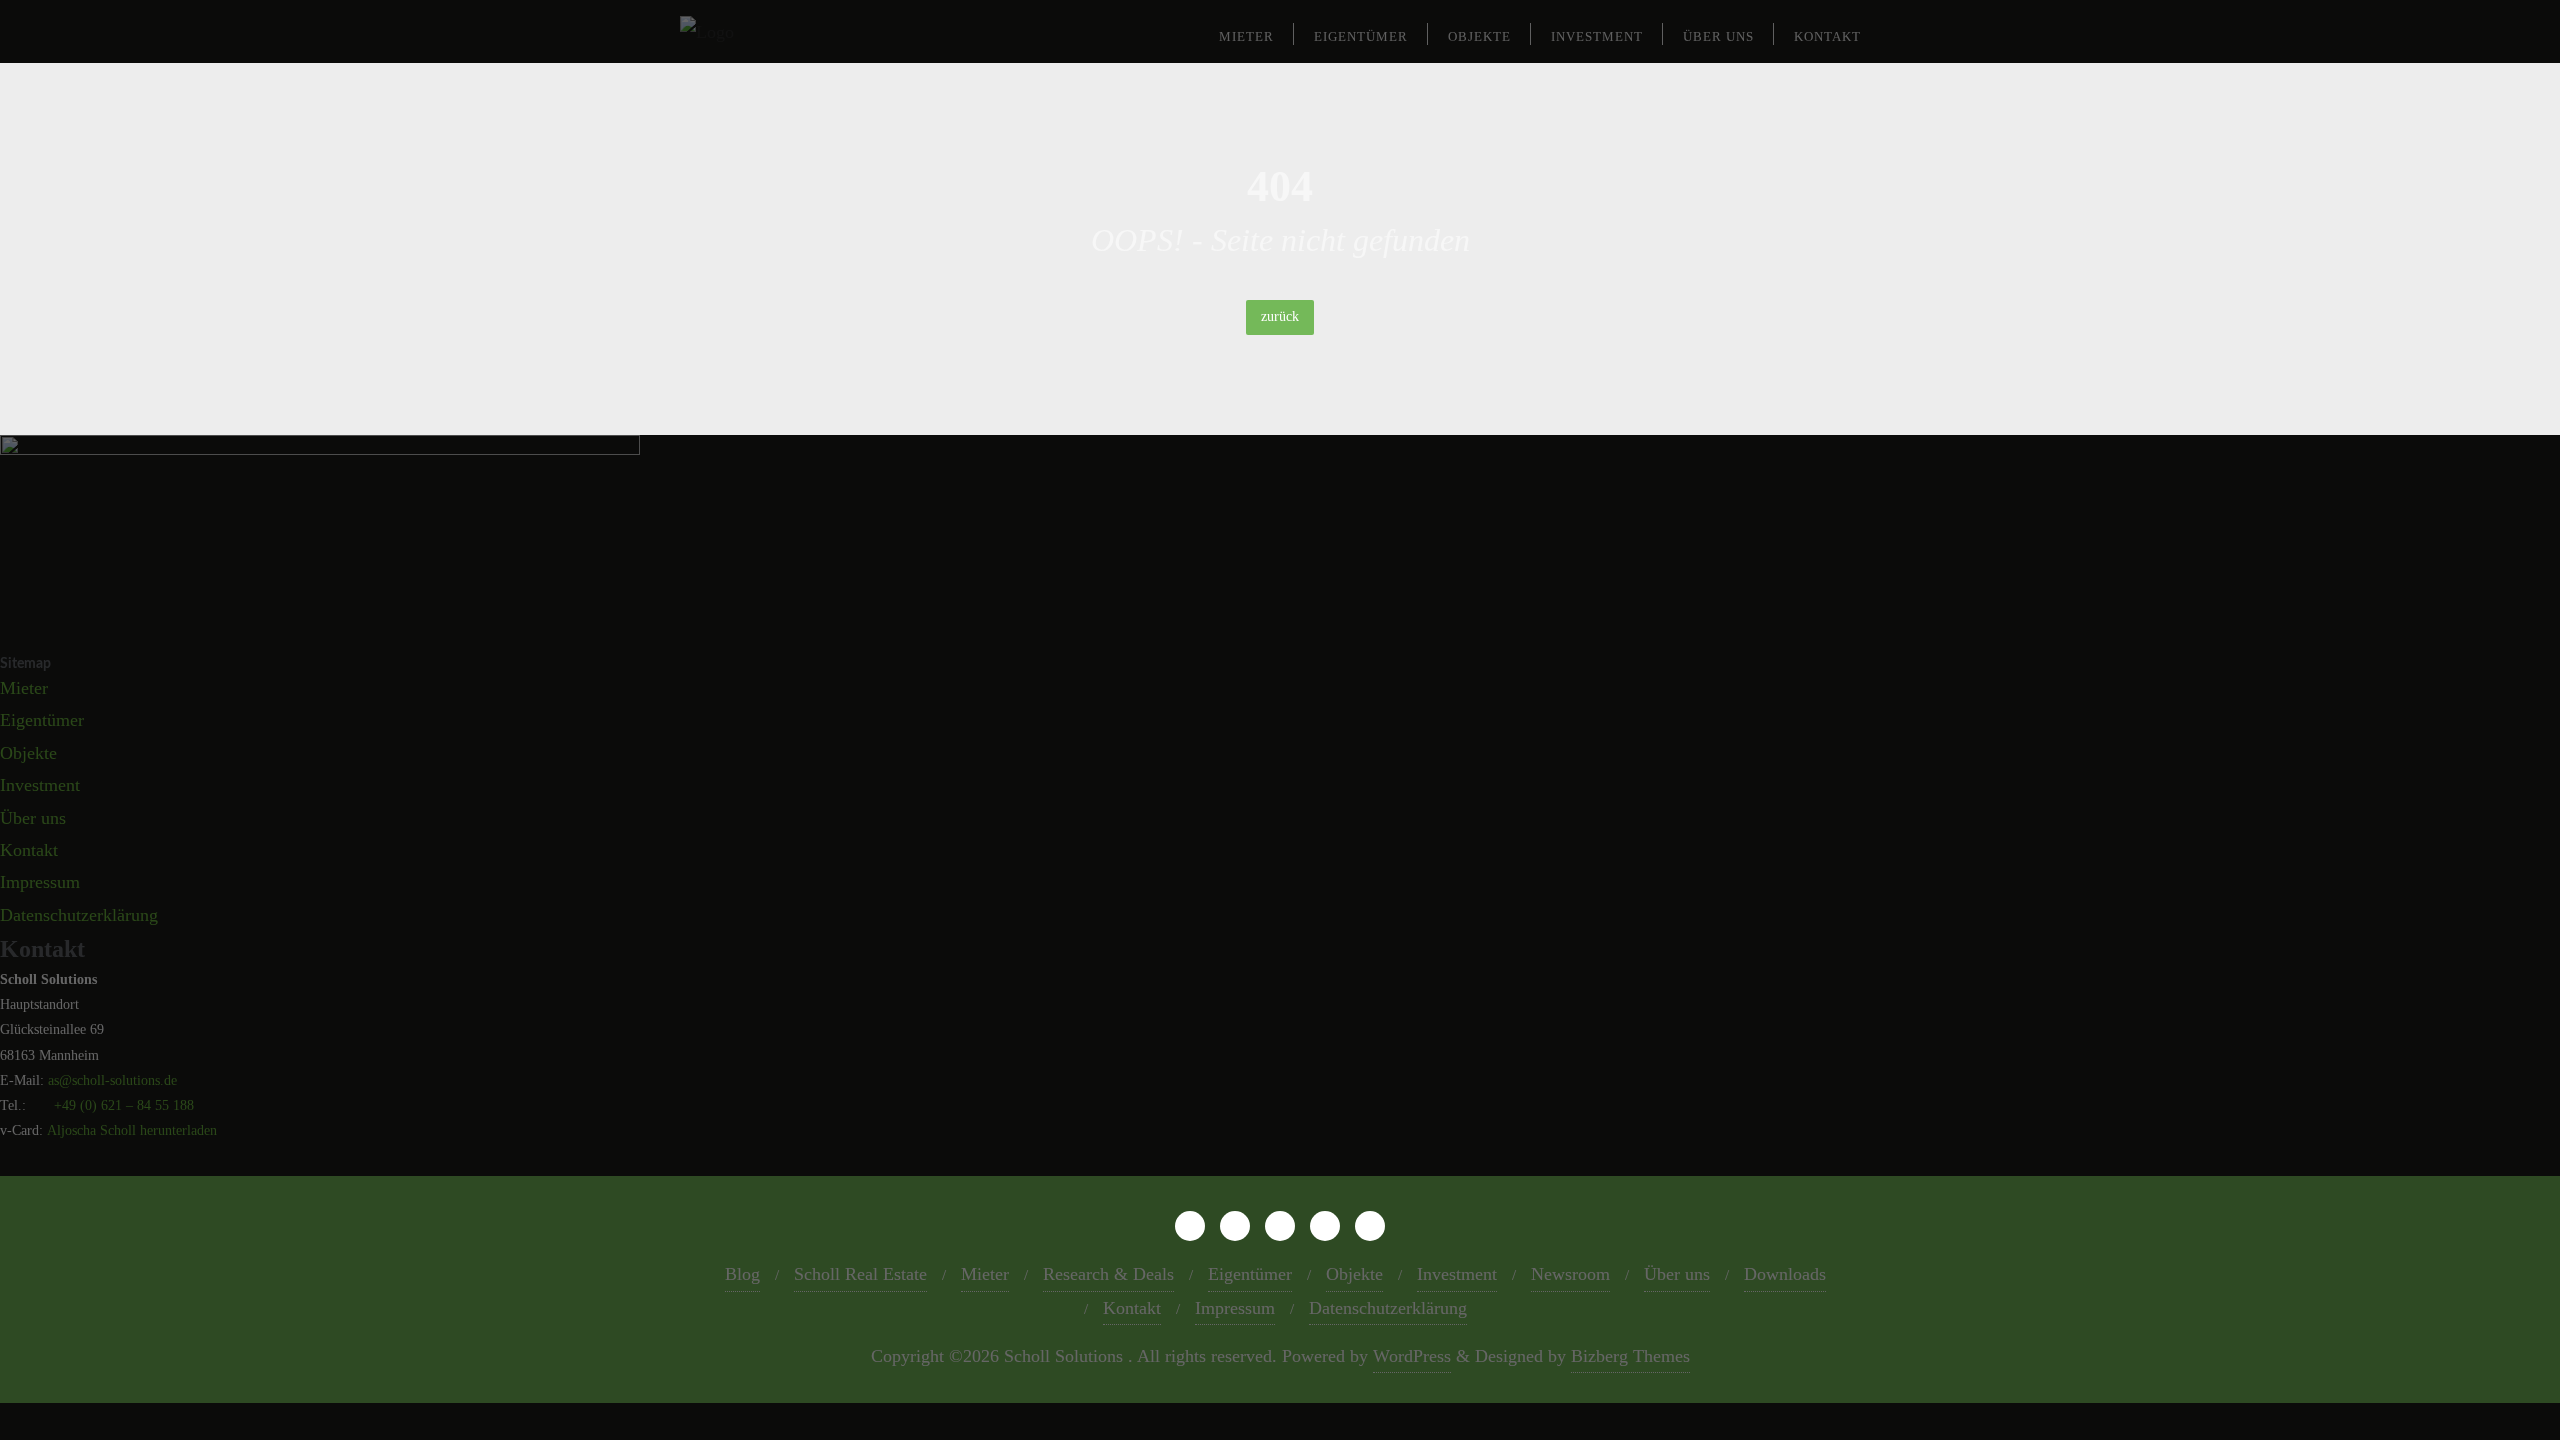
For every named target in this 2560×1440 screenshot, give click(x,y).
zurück (1280, 316)
